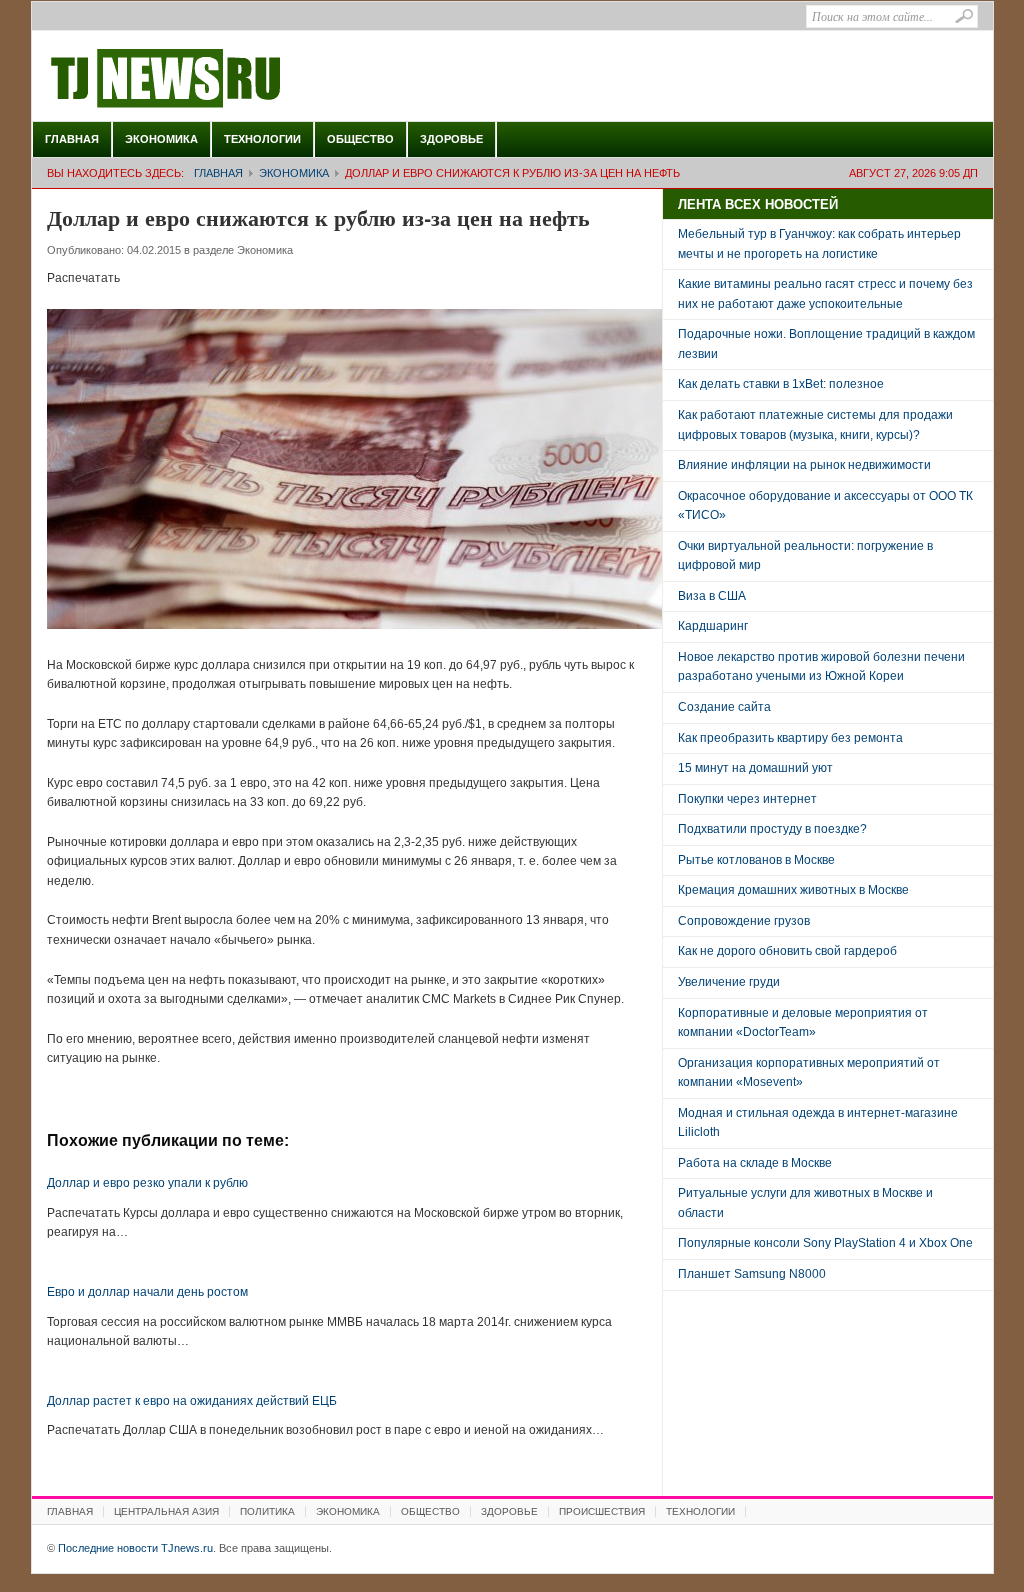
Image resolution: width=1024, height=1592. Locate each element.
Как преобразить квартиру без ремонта (790, 738)
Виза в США (712, 596)
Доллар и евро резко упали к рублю (147, 1183)
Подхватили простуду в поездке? (772, 829)
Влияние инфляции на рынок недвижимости (804, 465)
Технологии (262, 139)
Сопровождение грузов (744, 921)
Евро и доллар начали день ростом (147, 1292)
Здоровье (451, 139)
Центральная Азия (166, 1511)
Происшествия (602, 1511)
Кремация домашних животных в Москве (793, 890)
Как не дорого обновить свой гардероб (787, 951)
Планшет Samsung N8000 (752, 1274)
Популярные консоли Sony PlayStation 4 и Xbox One (825, 1243)
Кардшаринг (713, 626)
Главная (72, 139)
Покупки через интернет (747, 799)
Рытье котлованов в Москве (756, 860)
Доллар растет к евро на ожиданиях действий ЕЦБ (192, 1401)
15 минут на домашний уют (755, 768)
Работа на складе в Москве (755, 1163)
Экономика (161, 139)
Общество (360, 139)
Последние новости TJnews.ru (222, 79)
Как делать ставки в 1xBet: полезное (781, 384)
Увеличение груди (729, 982)
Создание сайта (724, 707)
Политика (267, 1511)
